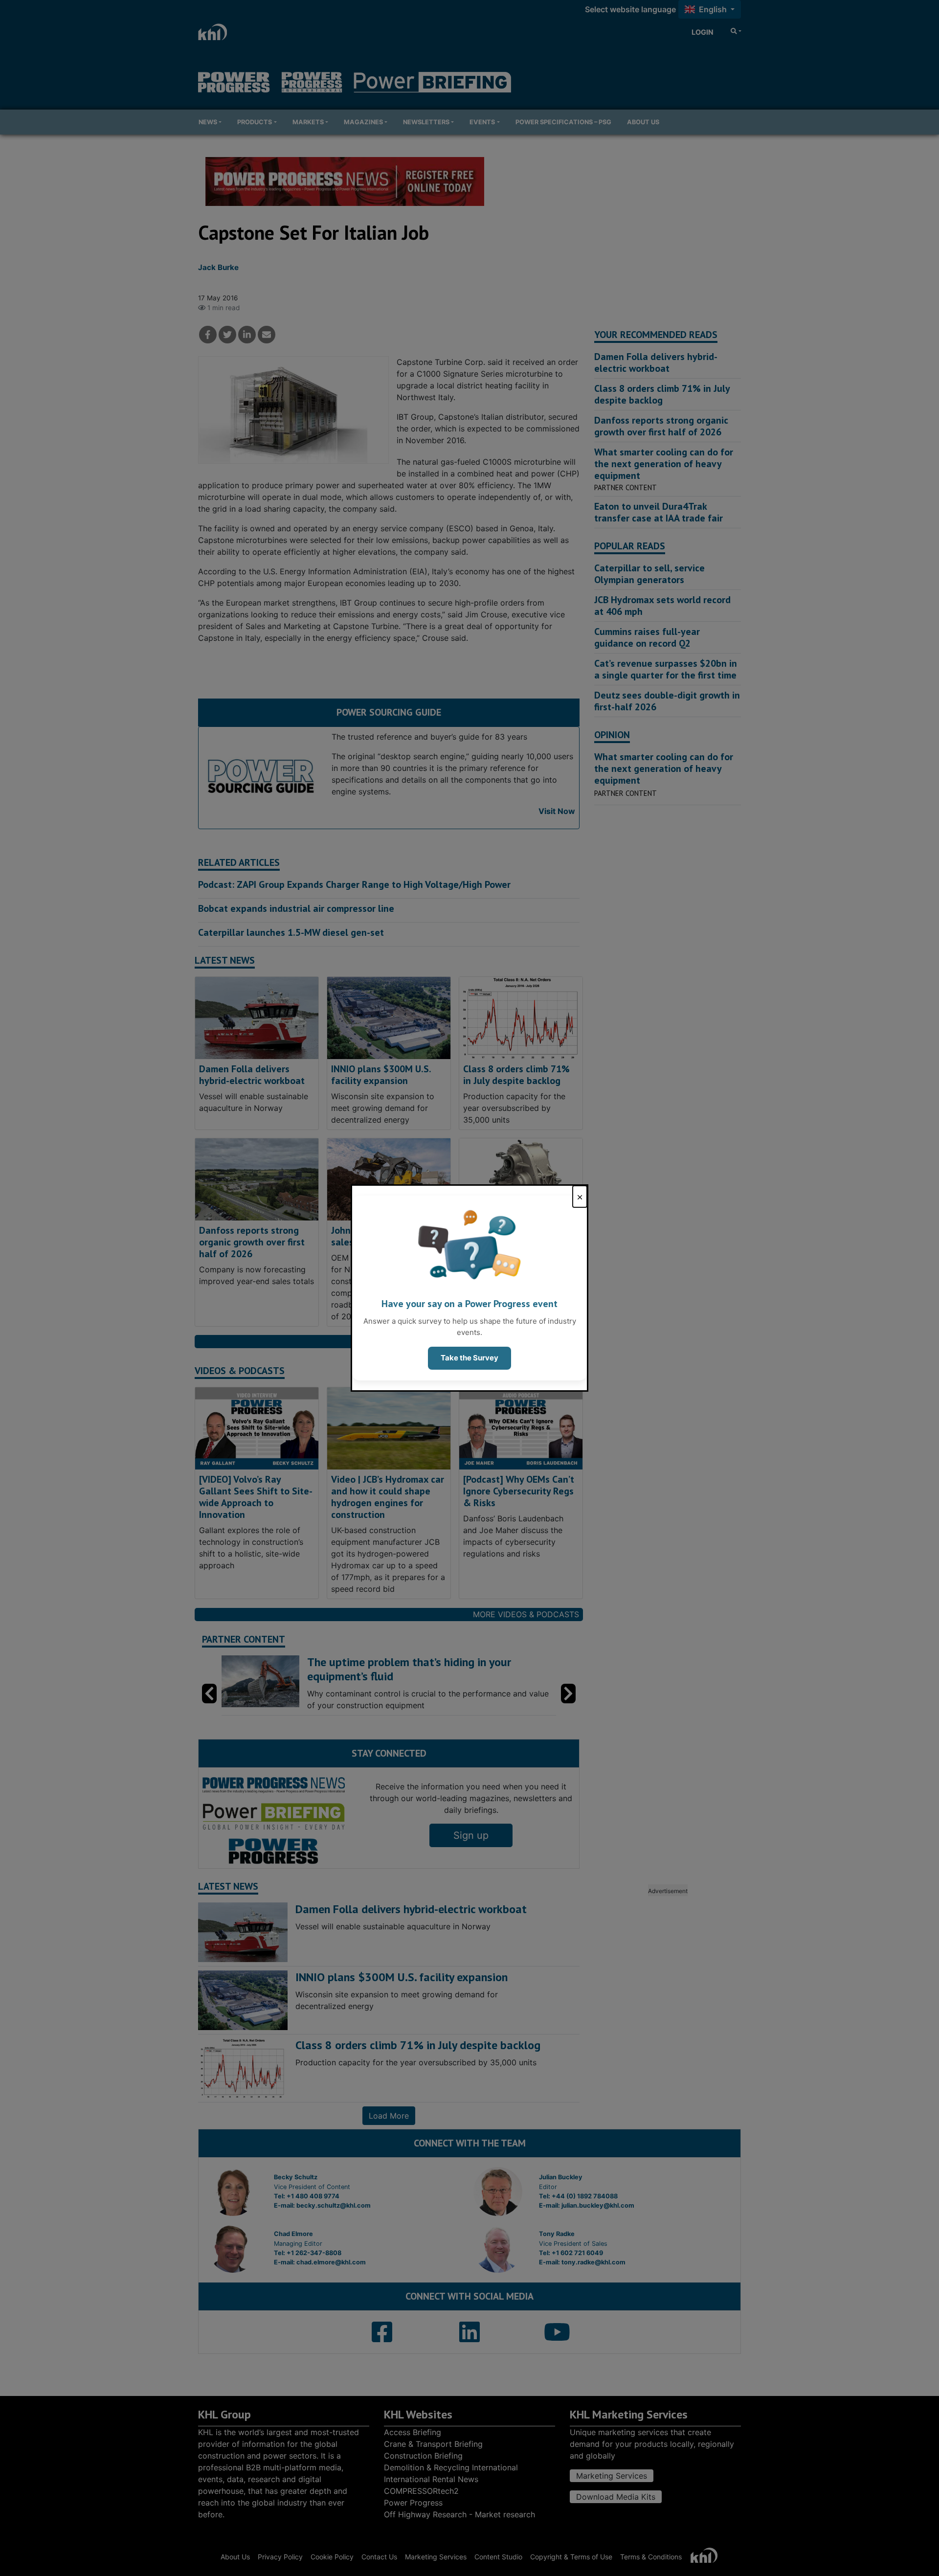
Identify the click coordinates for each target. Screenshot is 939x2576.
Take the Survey (469, 1358)
